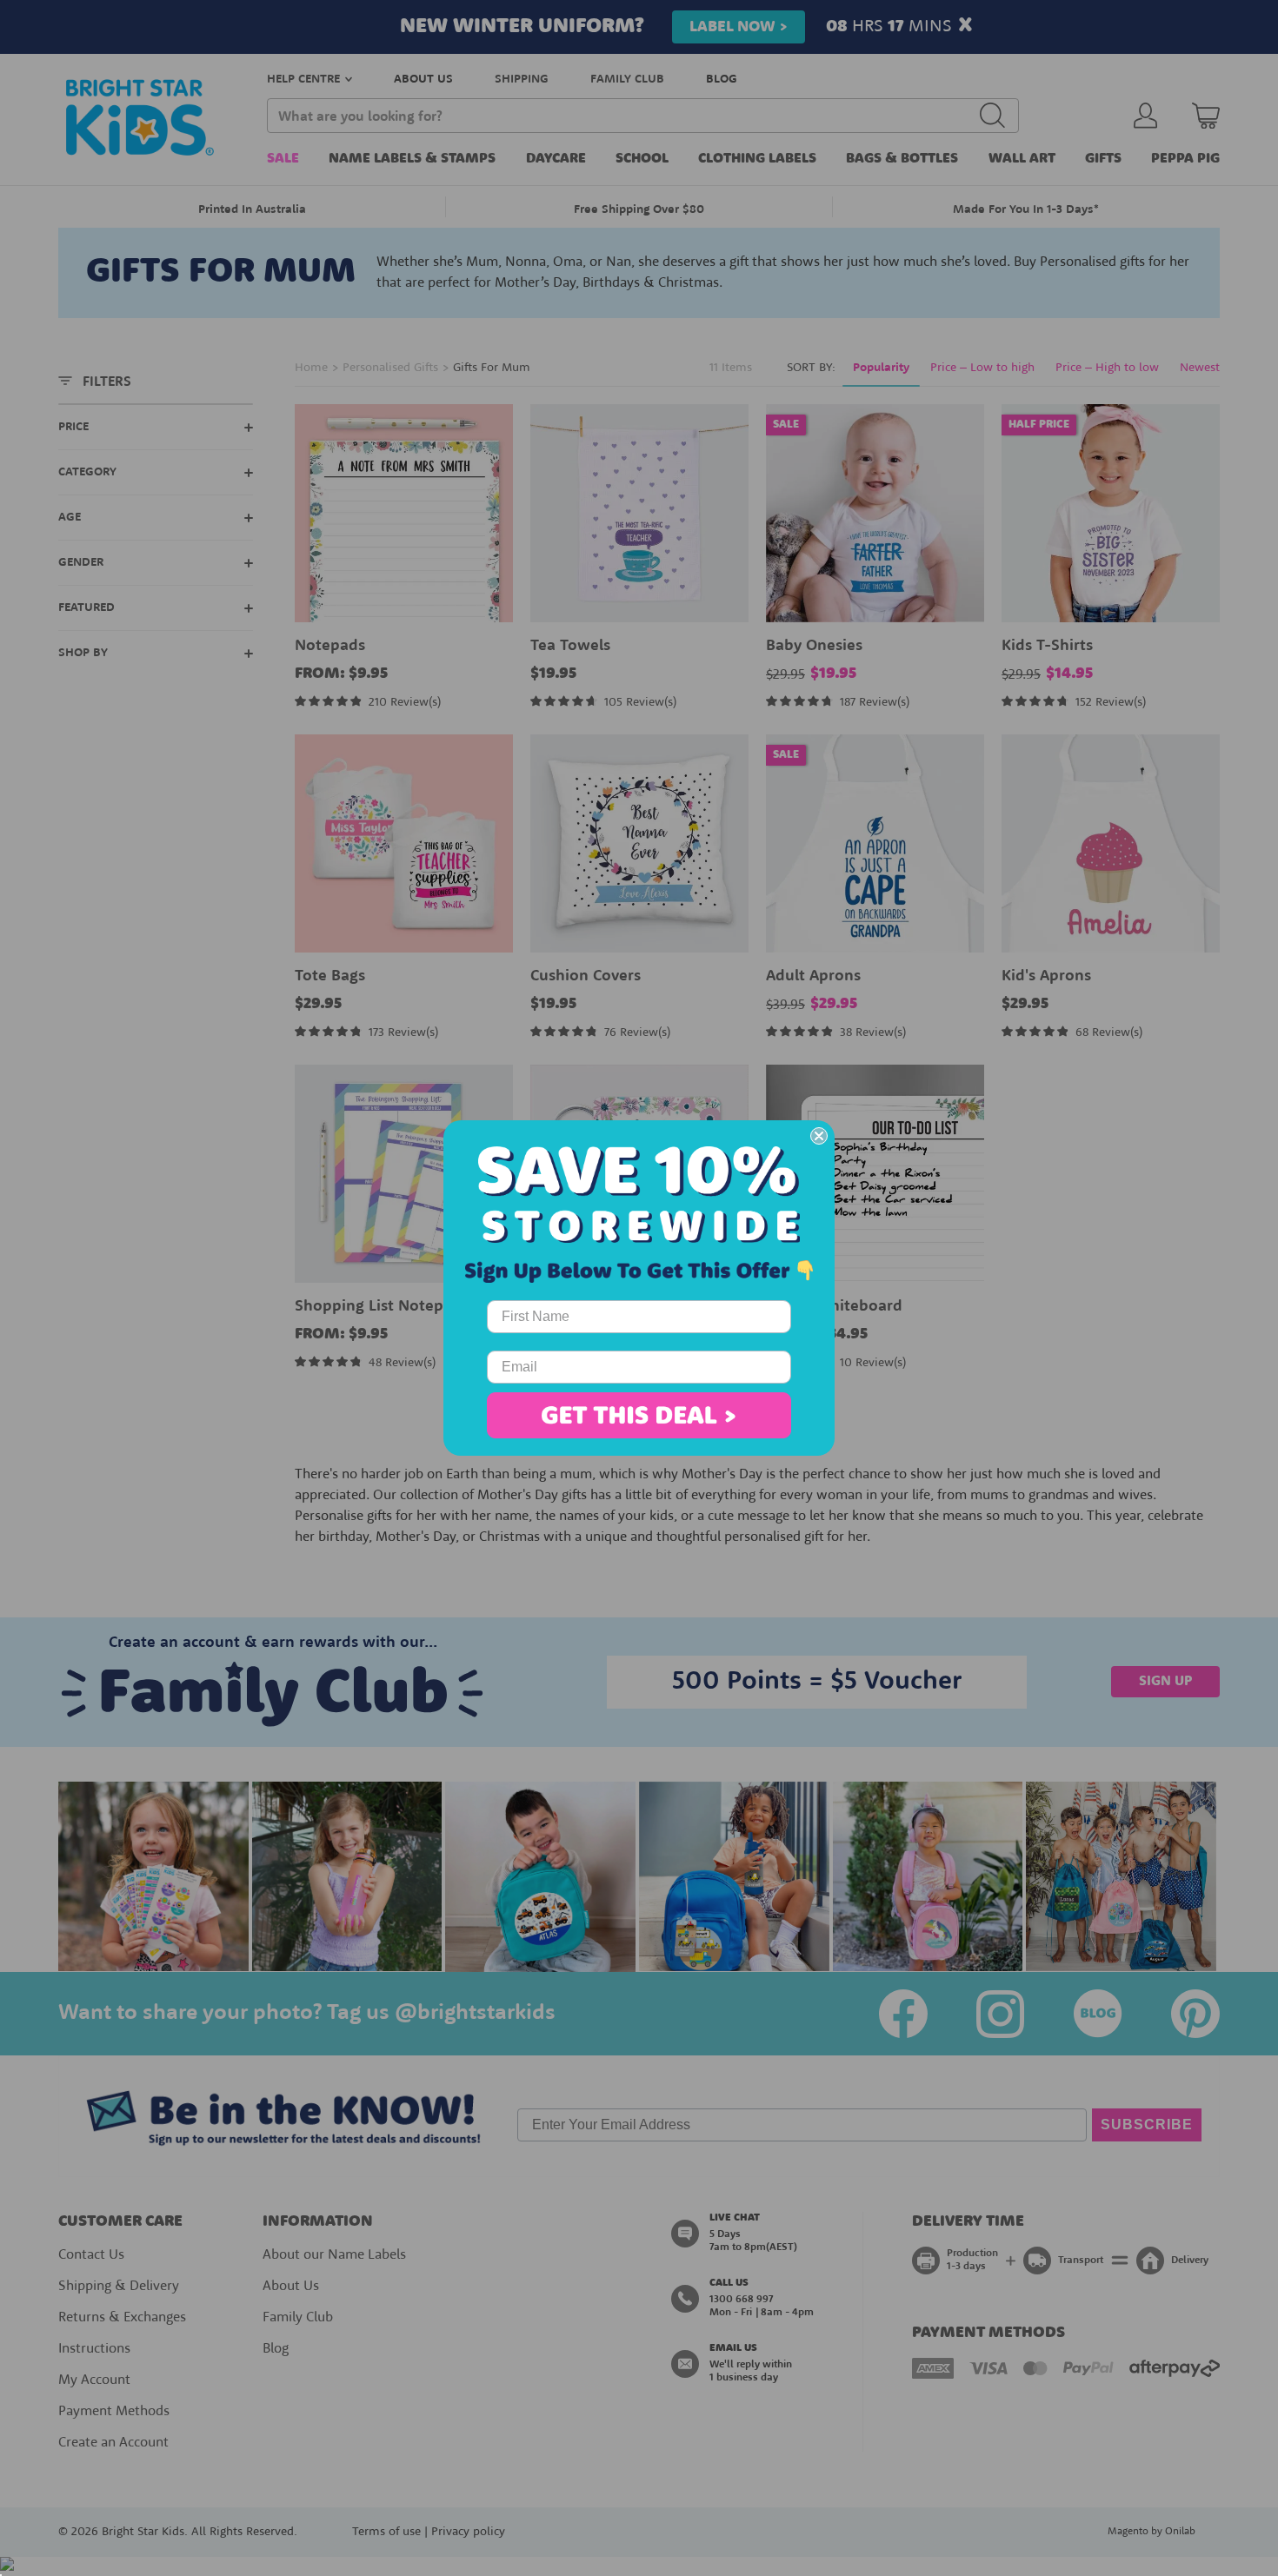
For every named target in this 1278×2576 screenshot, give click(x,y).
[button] (639, 1415)
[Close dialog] (819, 1136)
